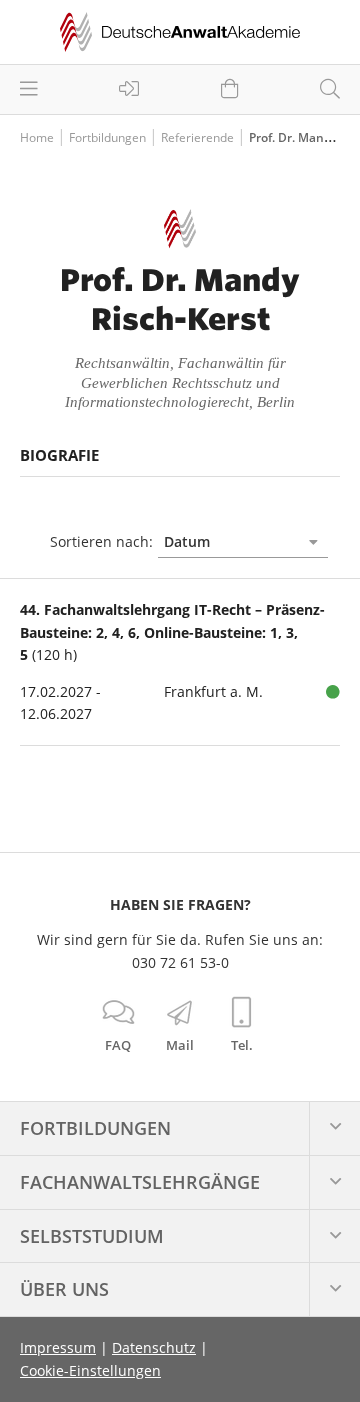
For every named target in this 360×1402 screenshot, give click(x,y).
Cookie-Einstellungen (90, 1370)
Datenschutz (154, 1347)
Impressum (58, 1347)
